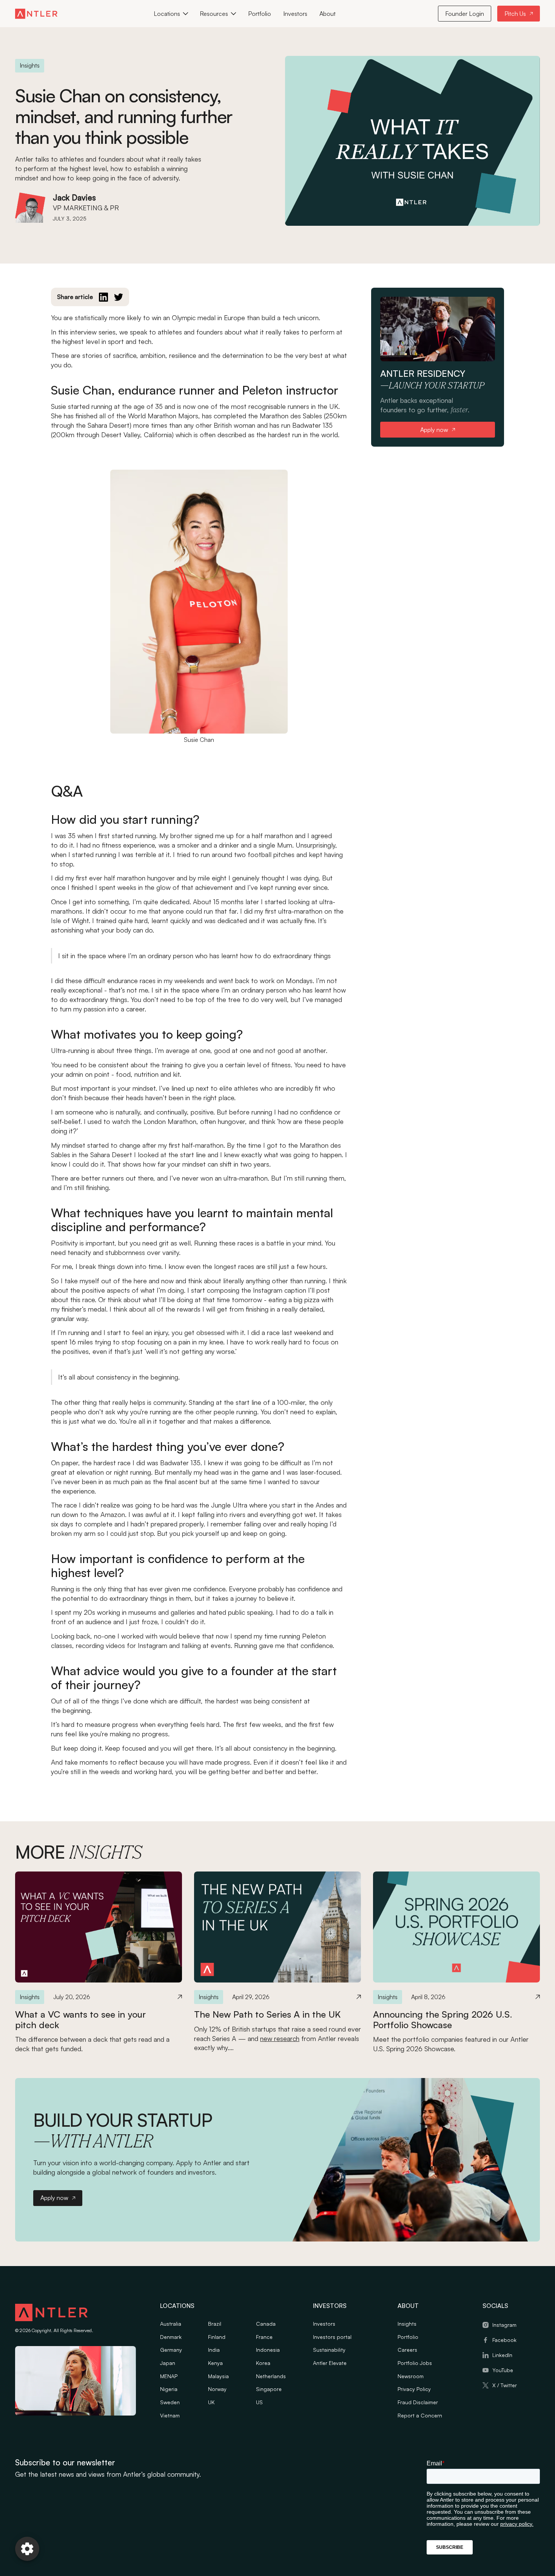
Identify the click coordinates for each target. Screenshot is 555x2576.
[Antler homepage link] (36, 14)
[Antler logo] (51, 2314)
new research (280, 2038)
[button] (171, 14)
